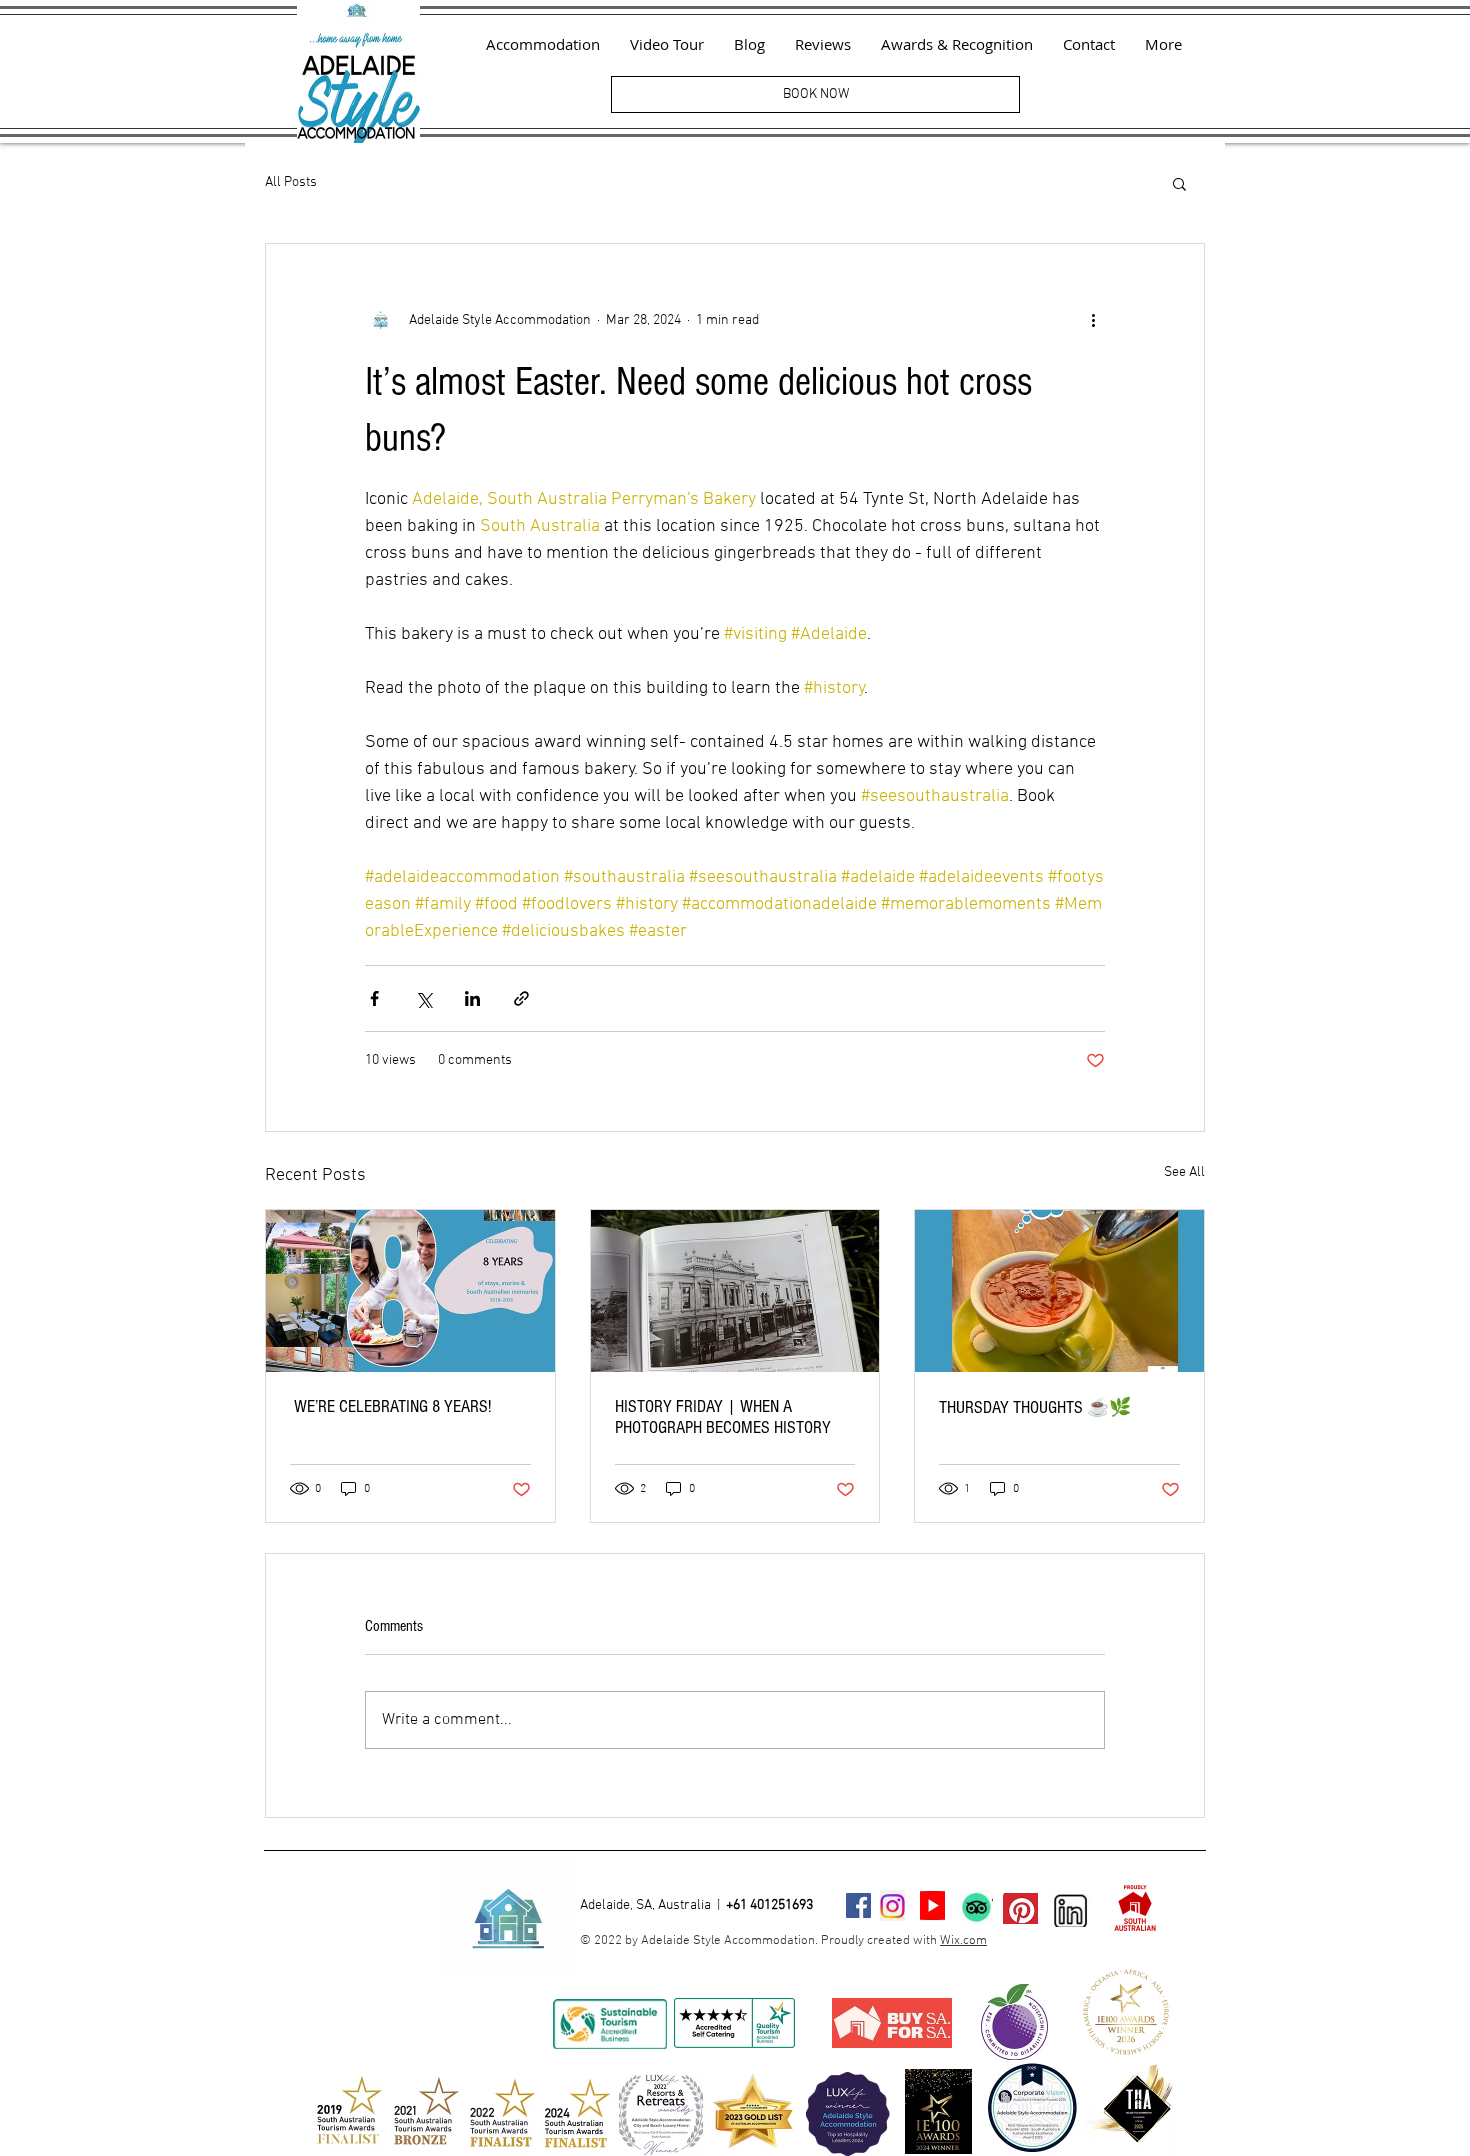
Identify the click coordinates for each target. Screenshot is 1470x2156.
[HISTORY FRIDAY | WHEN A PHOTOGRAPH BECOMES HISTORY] (735, 1291)
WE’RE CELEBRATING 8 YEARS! (390, 1406)
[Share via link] (521, 998)
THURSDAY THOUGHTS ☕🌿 (1035, 1407)
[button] (1179, 183)
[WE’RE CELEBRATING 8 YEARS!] (410, 1291)
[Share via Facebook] (374, 998)
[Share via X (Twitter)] (423, 998)
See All (1184, 1172)
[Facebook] (858, 1905)
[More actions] (1093, 320)
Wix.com (963, 1941)
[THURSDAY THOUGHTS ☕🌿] (1059, 1291)
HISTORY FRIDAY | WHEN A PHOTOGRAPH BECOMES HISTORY (723, 1417)
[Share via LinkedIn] (472, 998)
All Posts (291, 182)
